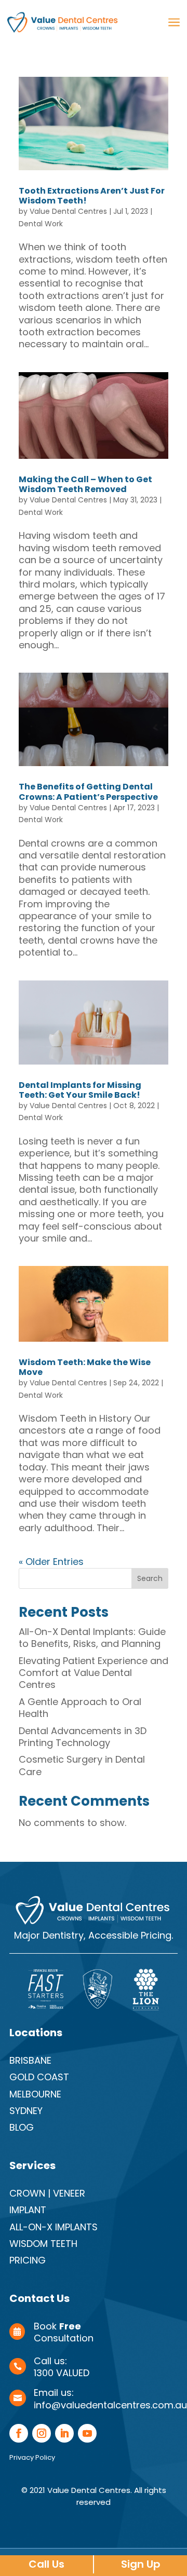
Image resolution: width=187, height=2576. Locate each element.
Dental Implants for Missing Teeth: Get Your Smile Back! (80, 1090)
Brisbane (30, 2060)
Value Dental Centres (68, 211)
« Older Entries (51, 1562)
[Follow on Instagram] (42, 2433)
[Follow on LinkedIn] (64, 2433)
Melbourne (35, 2094)
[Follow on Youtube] (87, 2433)
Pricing (28, 2260)
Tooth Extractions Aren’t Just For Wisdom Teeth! (92, 196)
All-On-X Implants (54, 2227)
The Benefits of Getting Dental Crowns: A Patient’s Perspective (88, 792)
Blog (22, 2127)
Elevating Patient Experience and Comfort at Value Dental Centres (94, 1673)
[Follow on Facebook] (19, 2433)
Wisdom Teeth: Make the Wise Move (85, 1367)
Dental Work (41, 224)
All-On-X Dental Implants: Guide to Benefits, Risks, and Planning (92, 1638)
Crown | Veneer (47, 2193)
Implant (28, 2210)
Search (150, 1578)
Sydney (26, 2111)
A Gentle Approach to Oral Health (80, 1708)
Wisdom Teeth (43, 2244)
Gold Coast (39, 2077)
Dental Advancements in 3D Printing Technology (83, 1737)
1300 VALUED (62, 2373)
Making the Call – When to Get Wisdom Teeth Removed (85, 484)
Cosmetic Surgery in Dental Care (82, 1765)
